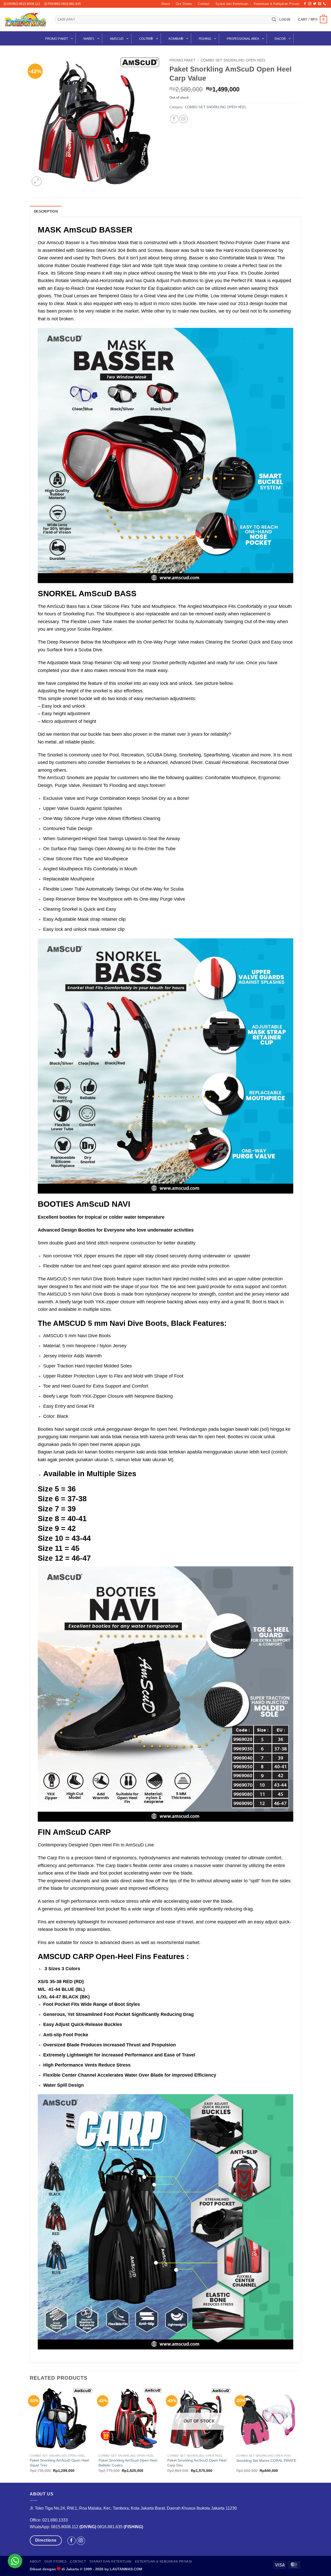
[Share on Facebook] (174, 119)
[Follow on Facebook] (305, 4)
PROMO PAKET (182, 60)
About (165, 4)
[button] (285, 20)
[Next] (300, 2435)
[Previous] (30, 2435)
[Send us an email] (320, 4)
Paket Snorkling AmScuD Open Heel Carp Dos (197, 2463)
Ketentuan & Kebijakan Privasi (277, 4)
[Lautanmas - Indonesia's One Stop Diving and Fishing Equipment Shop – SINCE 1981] (25, 20)
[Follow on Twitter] (315, 4)
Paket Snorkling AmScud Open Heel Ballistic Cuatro (128, 2463)
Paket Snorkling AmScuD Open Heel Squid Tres (59, 2463)
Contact (204, 4)
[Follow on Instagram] (310, 4)
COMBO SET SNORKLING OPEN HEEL (233, 60)
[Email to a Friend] (183, 119)
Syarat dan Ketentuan (232, 4)
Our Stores (184, 4)
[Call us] (325, 4)
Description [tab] (46, 211)
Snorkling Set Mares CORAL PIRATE (266, 2461)
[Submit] (274, 20)
